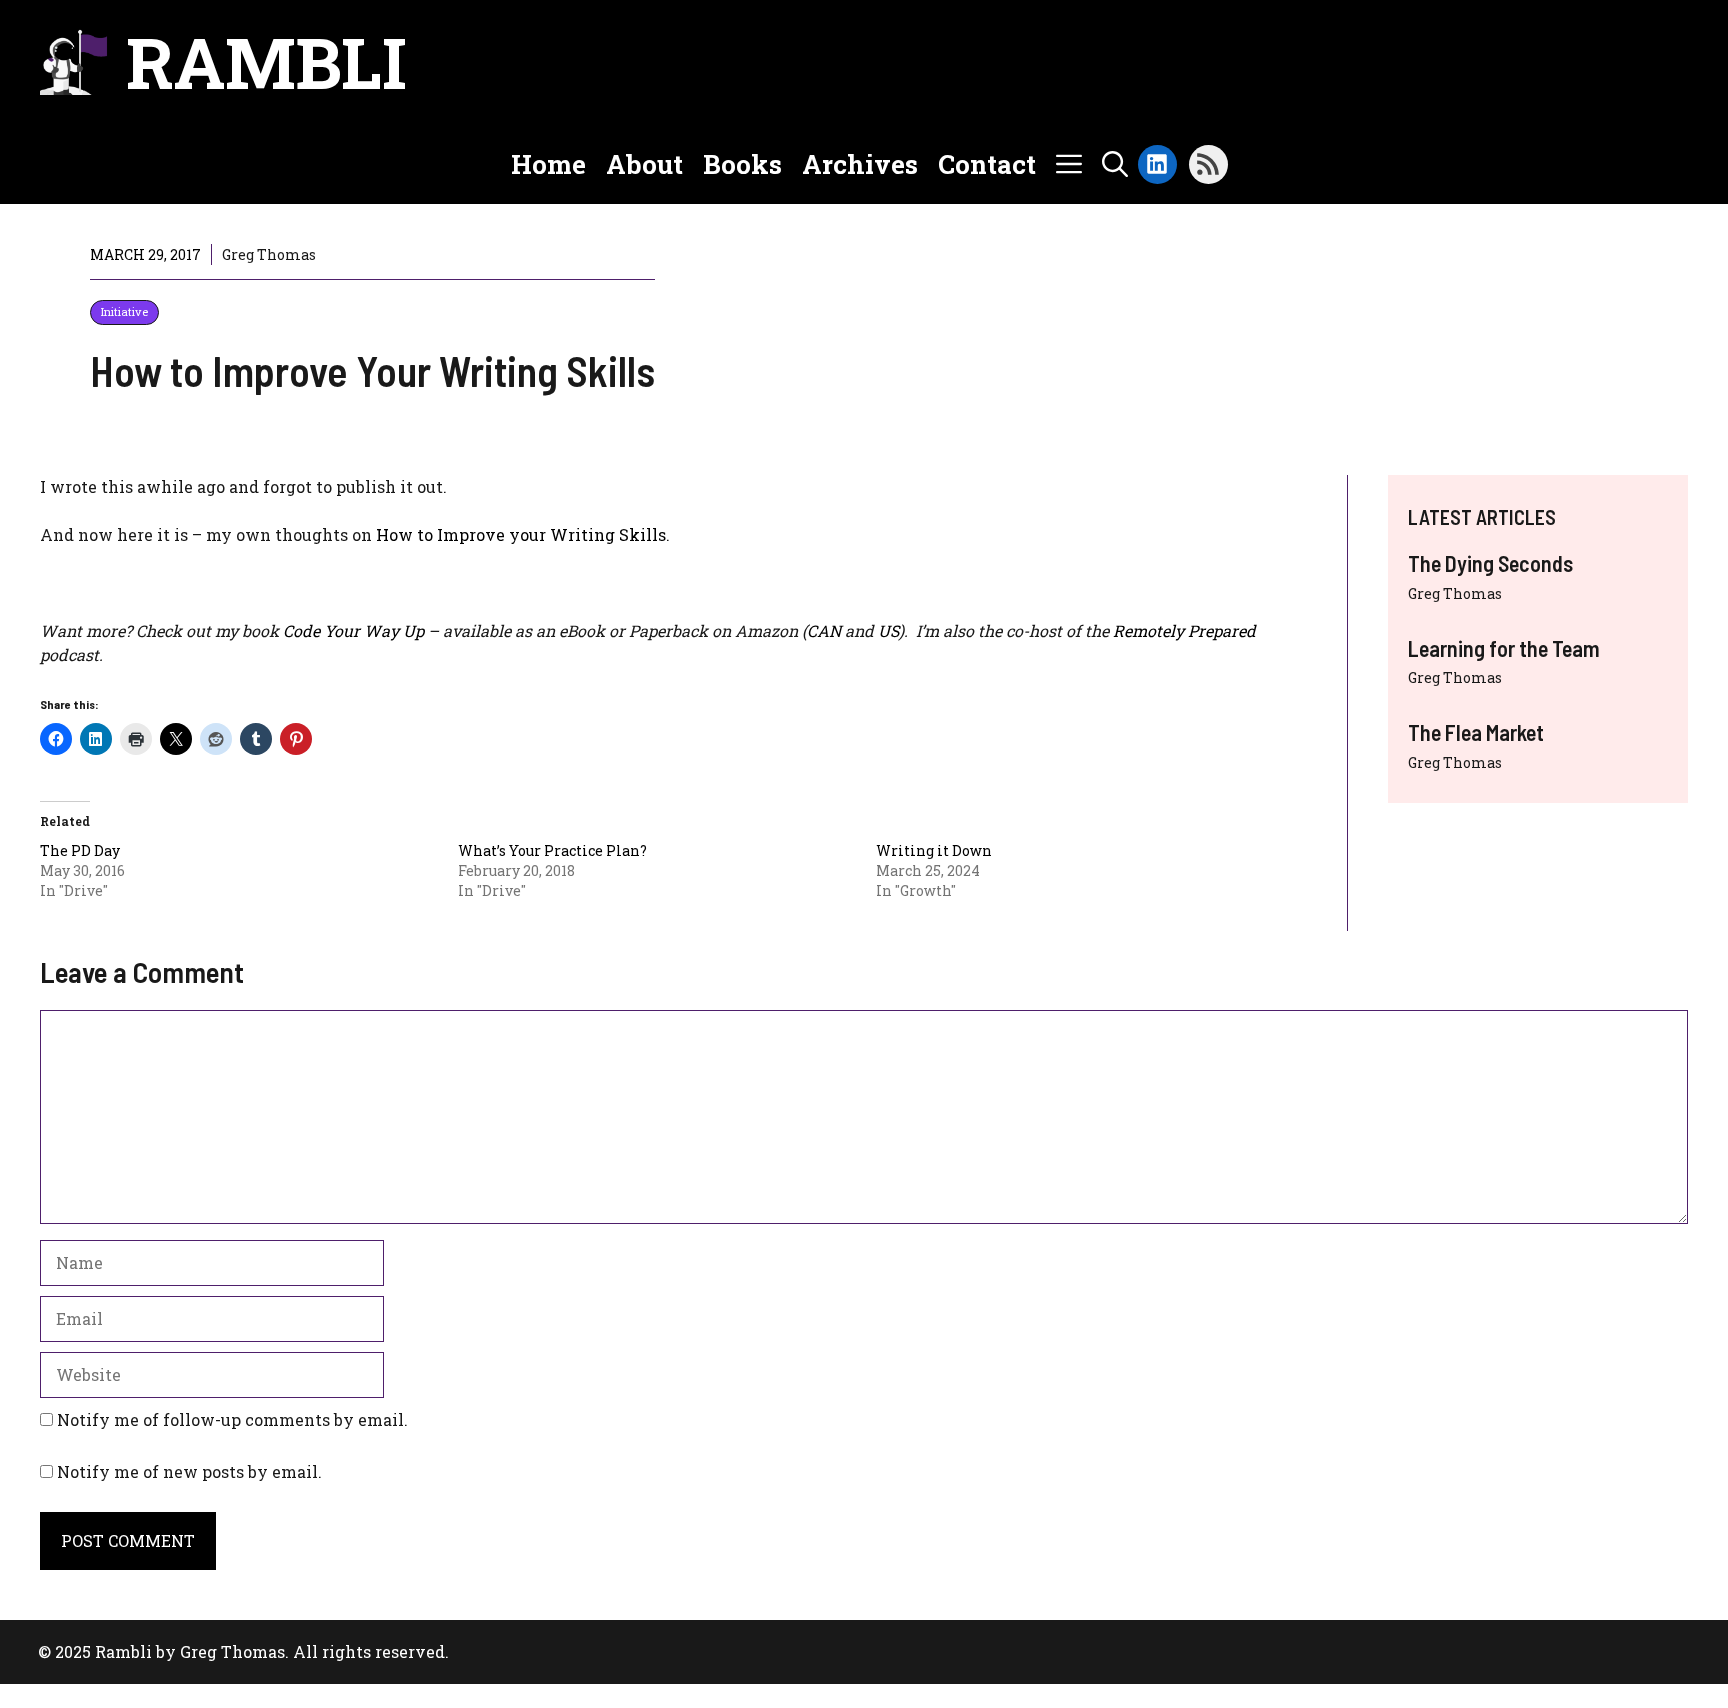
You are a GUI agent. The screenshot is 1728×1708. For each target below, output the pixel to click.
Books (742, 164)
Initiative (124, 311)
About (644, 164)
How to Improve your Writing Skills (521, 534)
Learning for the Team (1504, 648)
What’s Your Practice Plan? (552, 850)
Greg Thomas (1455, 593)
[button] (1115, 164)
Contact (987, 164)
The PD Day (80, 850)
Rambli (266, 62)
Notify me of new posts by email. (189, 1471)
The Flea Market (1476, 732)
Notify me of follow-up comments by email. (232, 1419)
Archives (860, 164)
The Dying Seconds (1490, 563)
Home (548, 164)
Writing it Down (934, 850)
